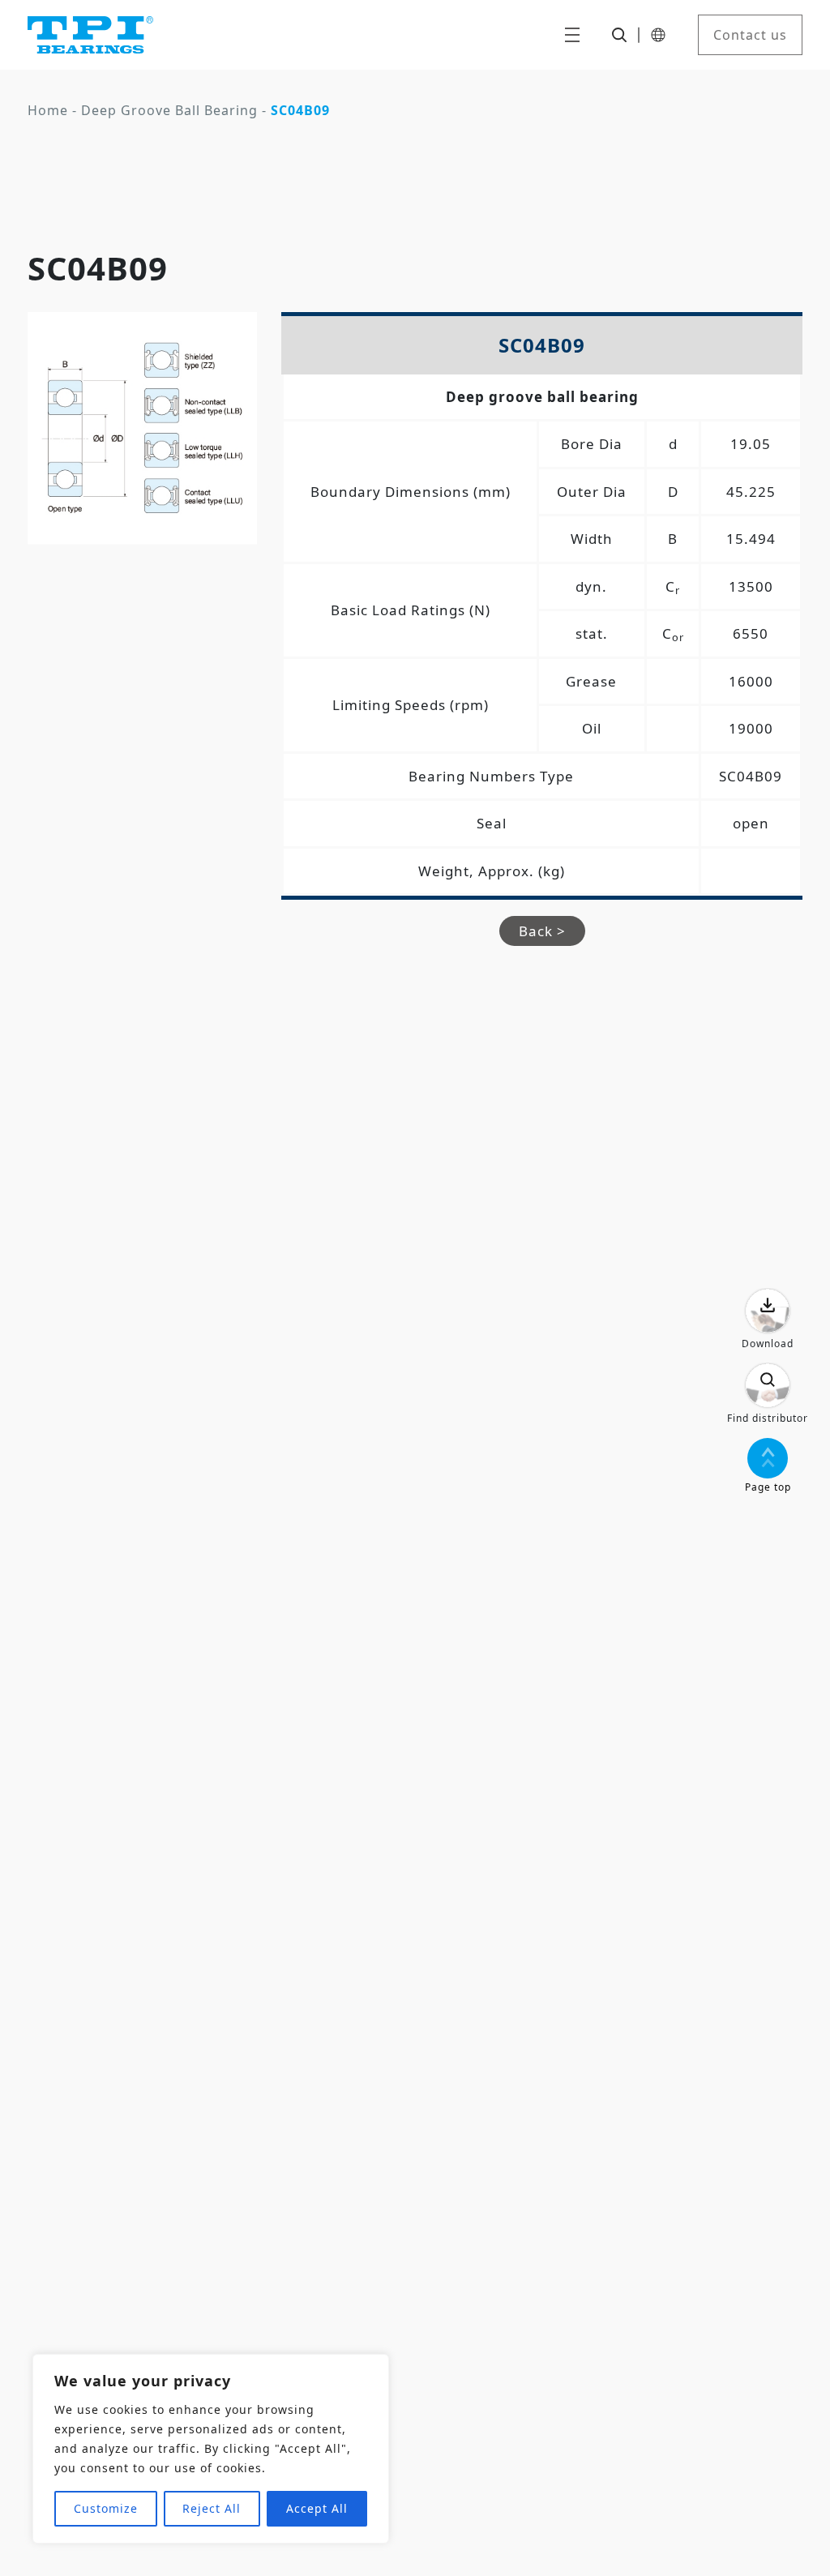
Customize (106, 2508)
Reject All (212, 2508)
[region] (211, 2449)
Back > (542, 931)
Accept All (317, 2508)
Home (48, 110)
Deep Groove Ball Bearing (169, 110)
